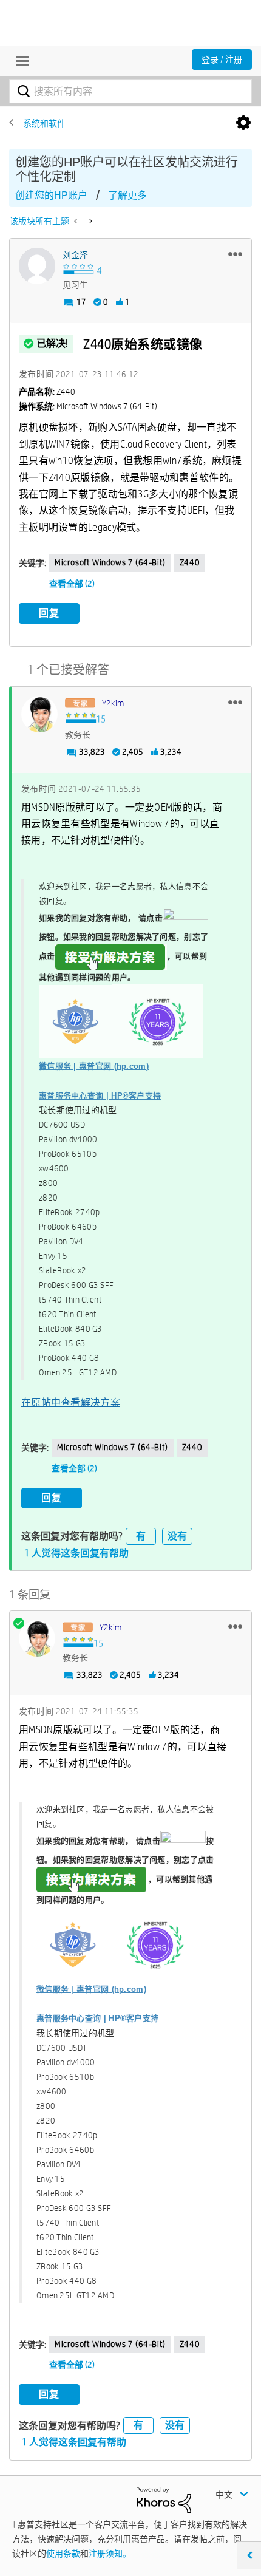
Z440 (190, 562)
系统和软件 (44, 123)
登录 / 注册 (222, 60)
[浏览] (19, 61)
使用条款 (63, 2554)
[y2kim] (39, 714)
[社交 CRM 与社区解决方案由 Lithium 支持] (164, 2499)
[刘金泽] (37, 266)
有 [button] (141, 1536)
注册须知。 (110, 2554)
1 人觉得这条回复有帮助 (76, 1553)
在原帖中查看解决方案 (71, 1402)
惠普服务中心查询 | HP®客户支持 (100, 1096)
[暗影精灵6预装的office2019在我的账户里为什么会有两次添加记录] (77, 221)
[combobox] (130, 91)
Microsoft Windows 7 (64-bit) (110, 562)
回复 (49, 613)
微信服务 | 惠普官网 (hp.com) (94, 1066)
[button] (235, 254)
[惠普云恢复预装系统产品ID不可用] (90, 221)
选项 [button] (243, 123)
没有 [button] (177, 1536)
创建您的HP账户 (51, 195)
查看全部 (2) (72, 584)
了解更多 (127, 195)
